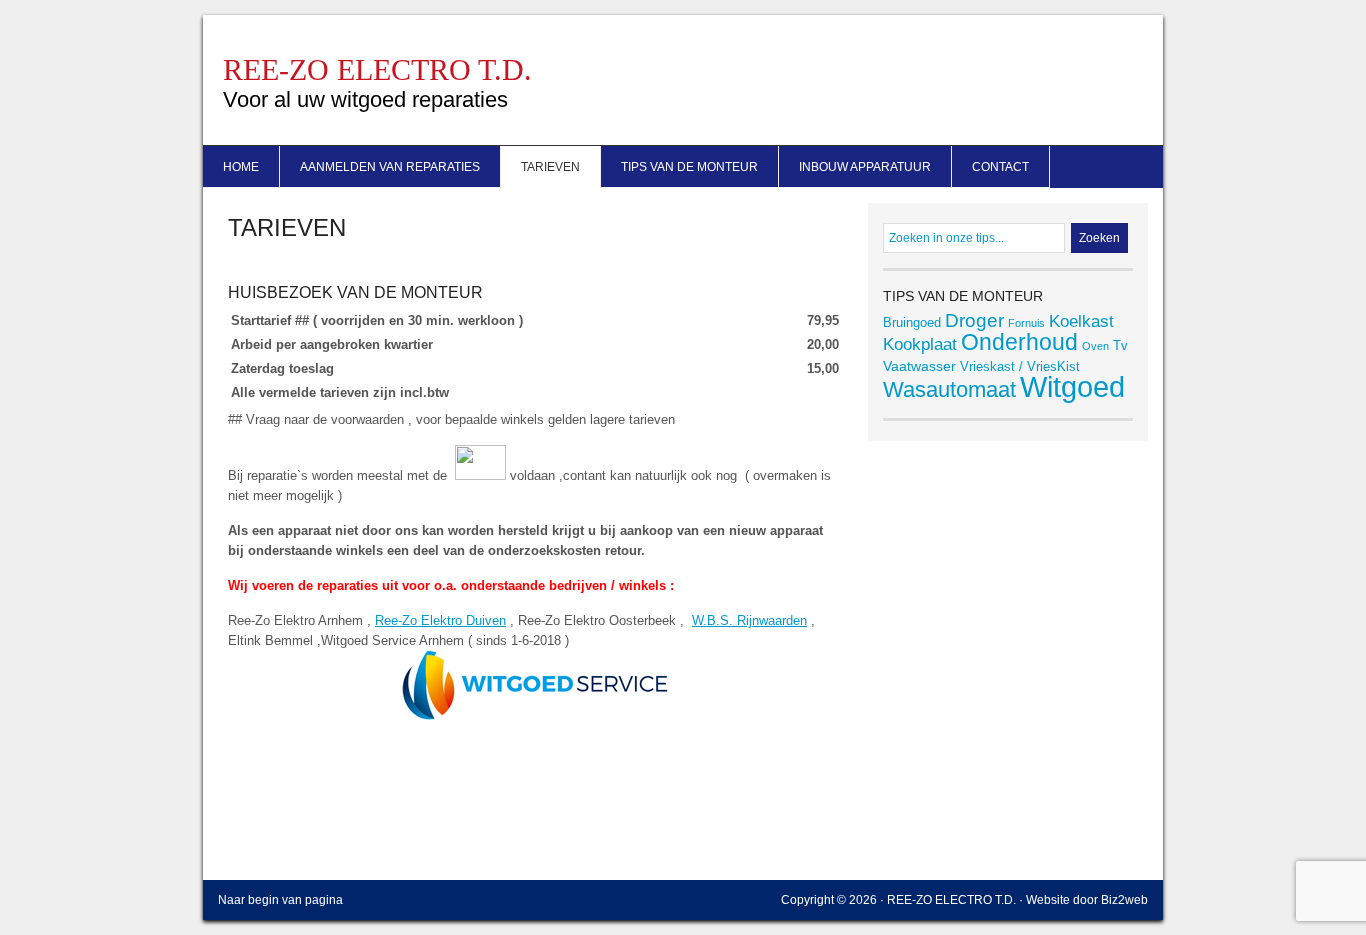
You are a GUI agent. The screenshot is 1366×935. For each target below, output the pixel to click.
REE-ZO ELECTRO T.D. (377, 69)
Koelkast (1081, 321)
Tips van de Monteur (689, 167)
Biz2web (1124, 900)
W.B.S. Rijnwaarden (749, 620)
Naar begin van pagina (280, 900)
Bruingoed (912, 323)
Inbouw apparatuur (865, 167)
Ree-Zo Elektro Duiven (440, 620)
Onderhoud (1019, 342)
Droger (974, 320)
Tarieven (550, 167)
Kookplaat (920, 344)
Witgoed (1072, 386)
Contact (1000, 167)
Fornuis (1026, 323)
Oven (1095, 346)
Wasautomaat (949, 389)
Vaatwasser (919, 366)
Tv (1120, 346)
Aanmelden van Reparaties (390, 167)
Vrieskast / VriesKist (1020, 367)
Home (241, 167)
